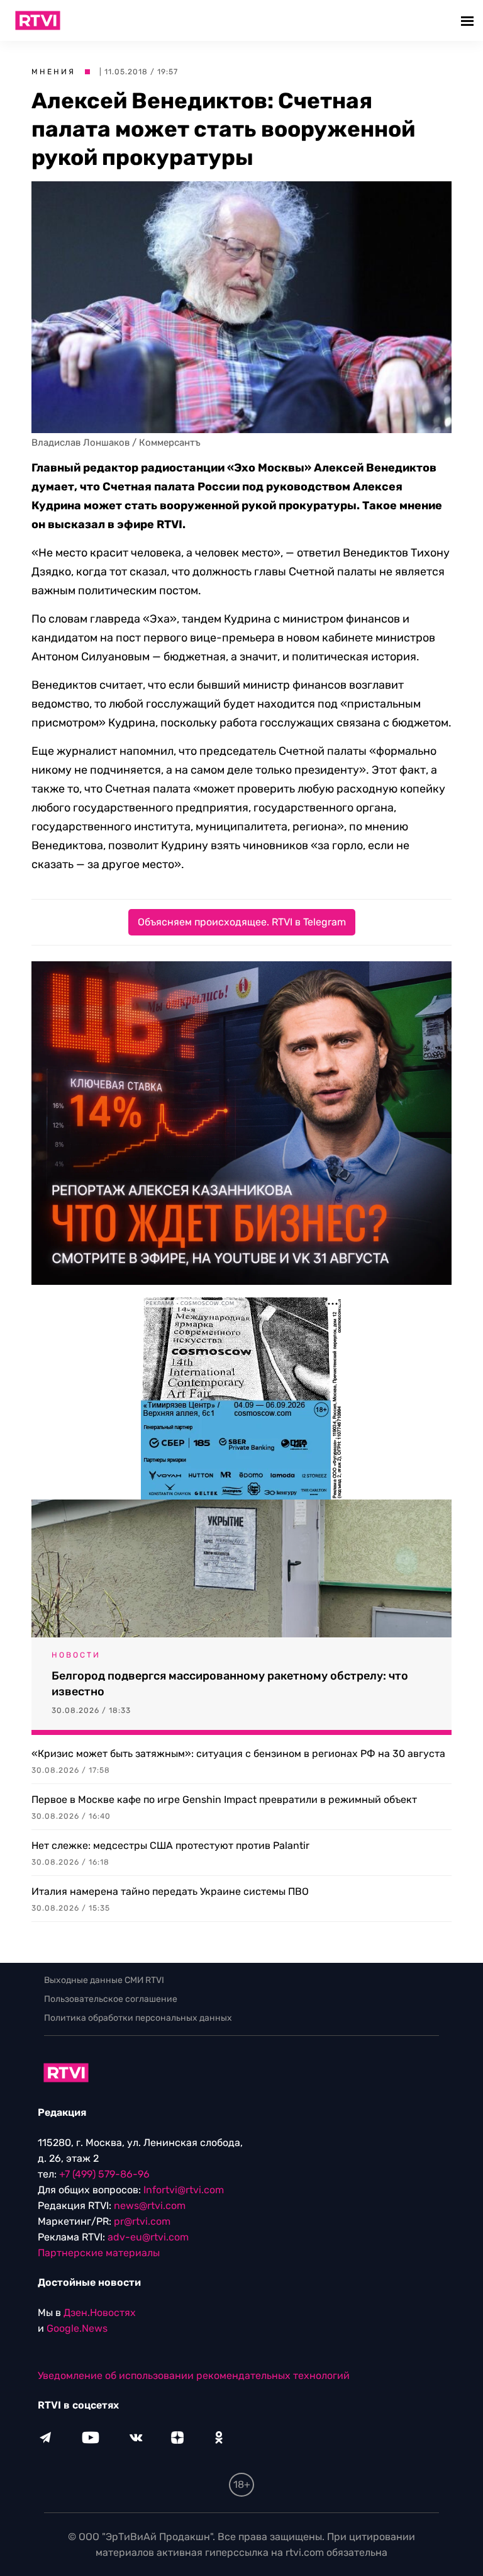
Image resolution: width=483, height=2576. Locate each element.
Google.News (77, 2328)
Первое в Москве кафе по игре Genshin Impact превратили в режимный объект (224, 1799)
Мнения (53, 72)
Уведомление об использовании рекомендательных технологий (194, 2375)
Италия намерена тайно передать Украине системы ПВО (170, 1891)
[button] (469, 20)
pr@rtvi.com (142, 2221)
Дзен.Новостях (100, 2313)
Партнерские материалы (99, 2253)
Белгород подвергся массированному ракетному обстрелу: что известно (230, 1684)
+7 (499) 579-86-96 (104, 2174)
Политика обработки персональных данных (138, 2018)
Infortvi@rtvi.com (184, 2190)
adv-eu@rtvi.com (148, 2237)
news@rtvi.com (150, 2206)
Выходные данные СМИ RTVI (104, 1980)
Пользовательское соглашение (111, 1999)
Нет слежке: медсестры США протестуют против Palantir (170, 1845)
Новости (76, 1655)
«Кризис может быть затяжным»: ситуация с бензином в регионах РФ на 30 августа (238, 1754)
